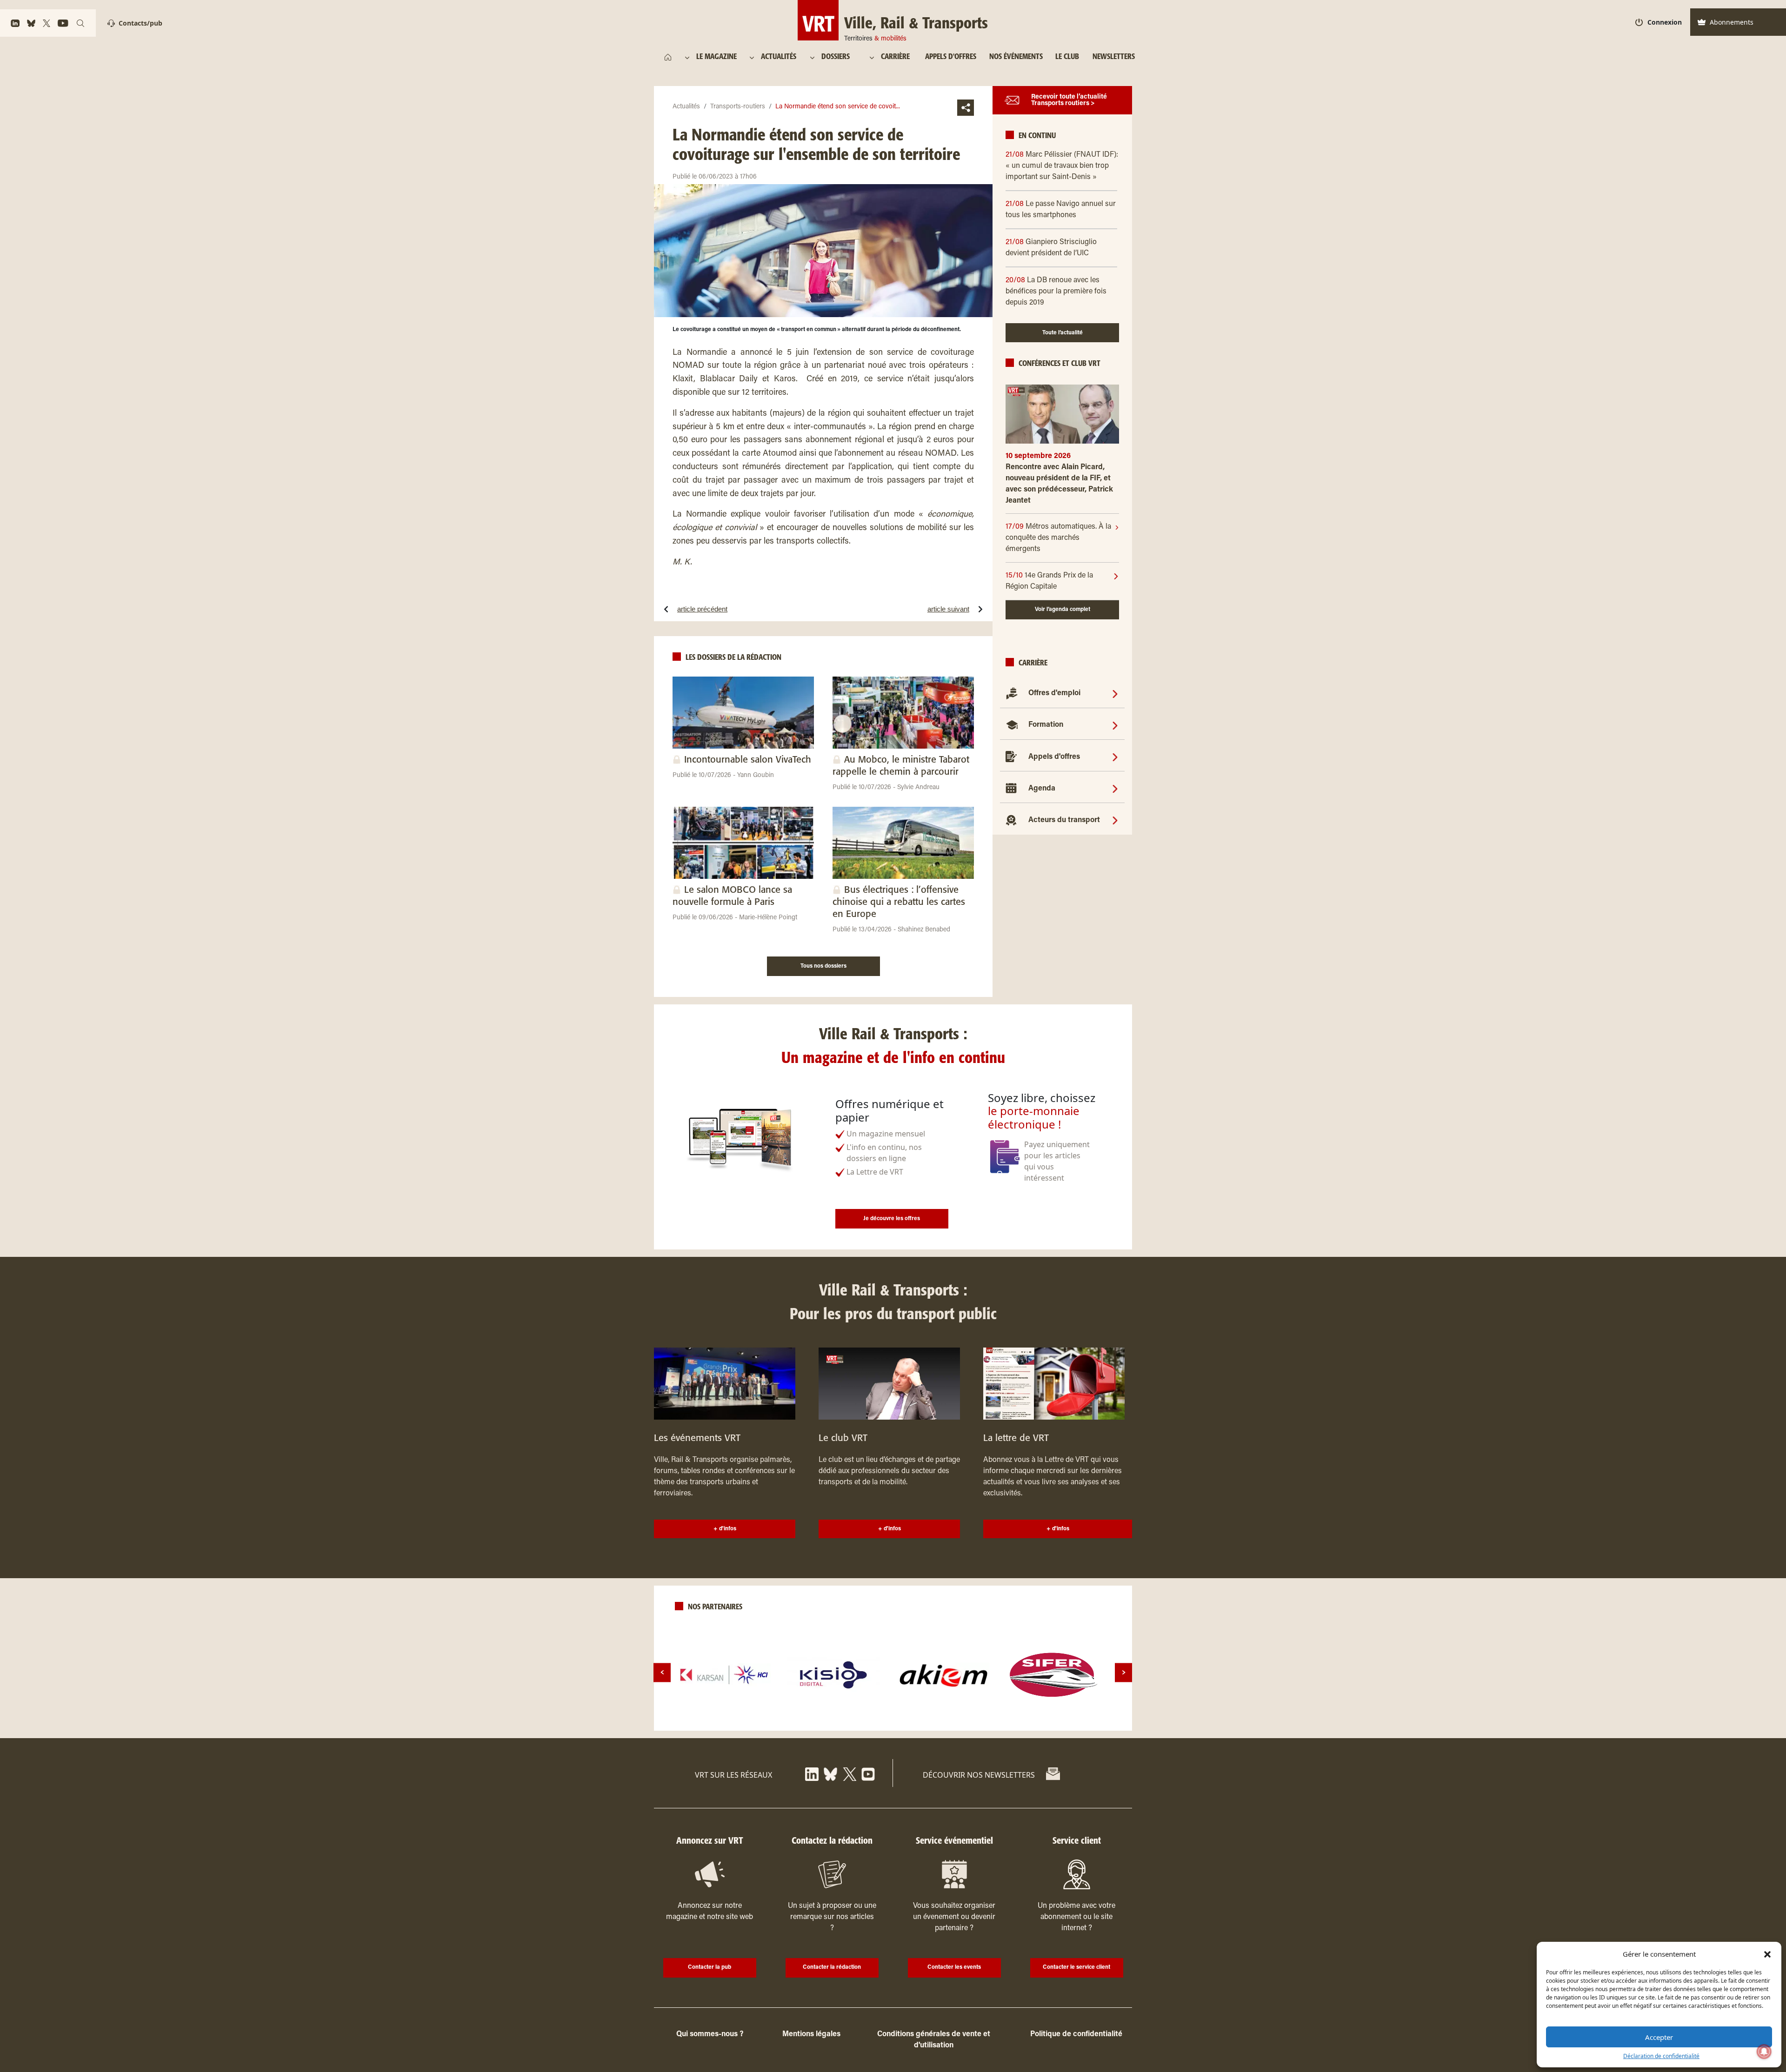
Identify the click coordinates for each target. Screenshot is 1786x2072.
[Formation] (1115, 725)
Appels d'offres (1054, 757)
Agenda (1042, 789)
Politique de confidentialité (1076, 2034)
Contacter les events (954, 1967)
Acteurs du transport (1064, 820)
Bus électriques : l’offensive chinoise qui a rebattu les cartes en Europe (899, 902)
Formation (1046, 725)
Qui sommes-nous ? (710, 2034)
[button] (1767, 1954)
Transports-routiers (738, 107)
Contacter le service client (1076, 1967)
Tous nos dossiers (823, 966)
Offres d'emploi (1054, 693)
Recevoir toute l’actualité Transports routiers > (1069, 100)
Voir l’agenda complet (1063, 610)
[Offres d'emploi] (1115, 693)
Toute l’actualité (1063, 333)
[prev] (662, 1672)
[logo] (724, 1675)
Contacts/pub (140, 23)
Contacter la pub (710, 1967)
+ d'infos (725, 1529)
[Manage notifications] (1764, 2052)
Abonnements (1732, 22)
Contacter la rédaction (832, 1967)
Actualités (686, 107)
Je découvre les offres (892, 1219)
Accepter (1659, 2037)
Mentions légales (811, 2034)
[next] (1123, 1672)
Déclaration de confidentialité (1661, 2056)
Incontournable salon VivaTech (748, 760)
